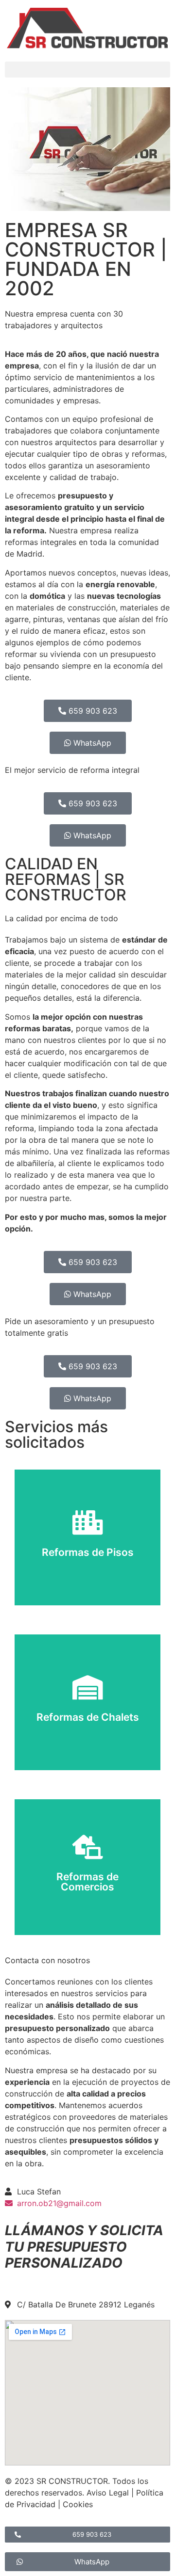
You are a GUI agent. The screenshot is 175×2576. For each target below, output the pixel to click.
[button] (87, 70)
